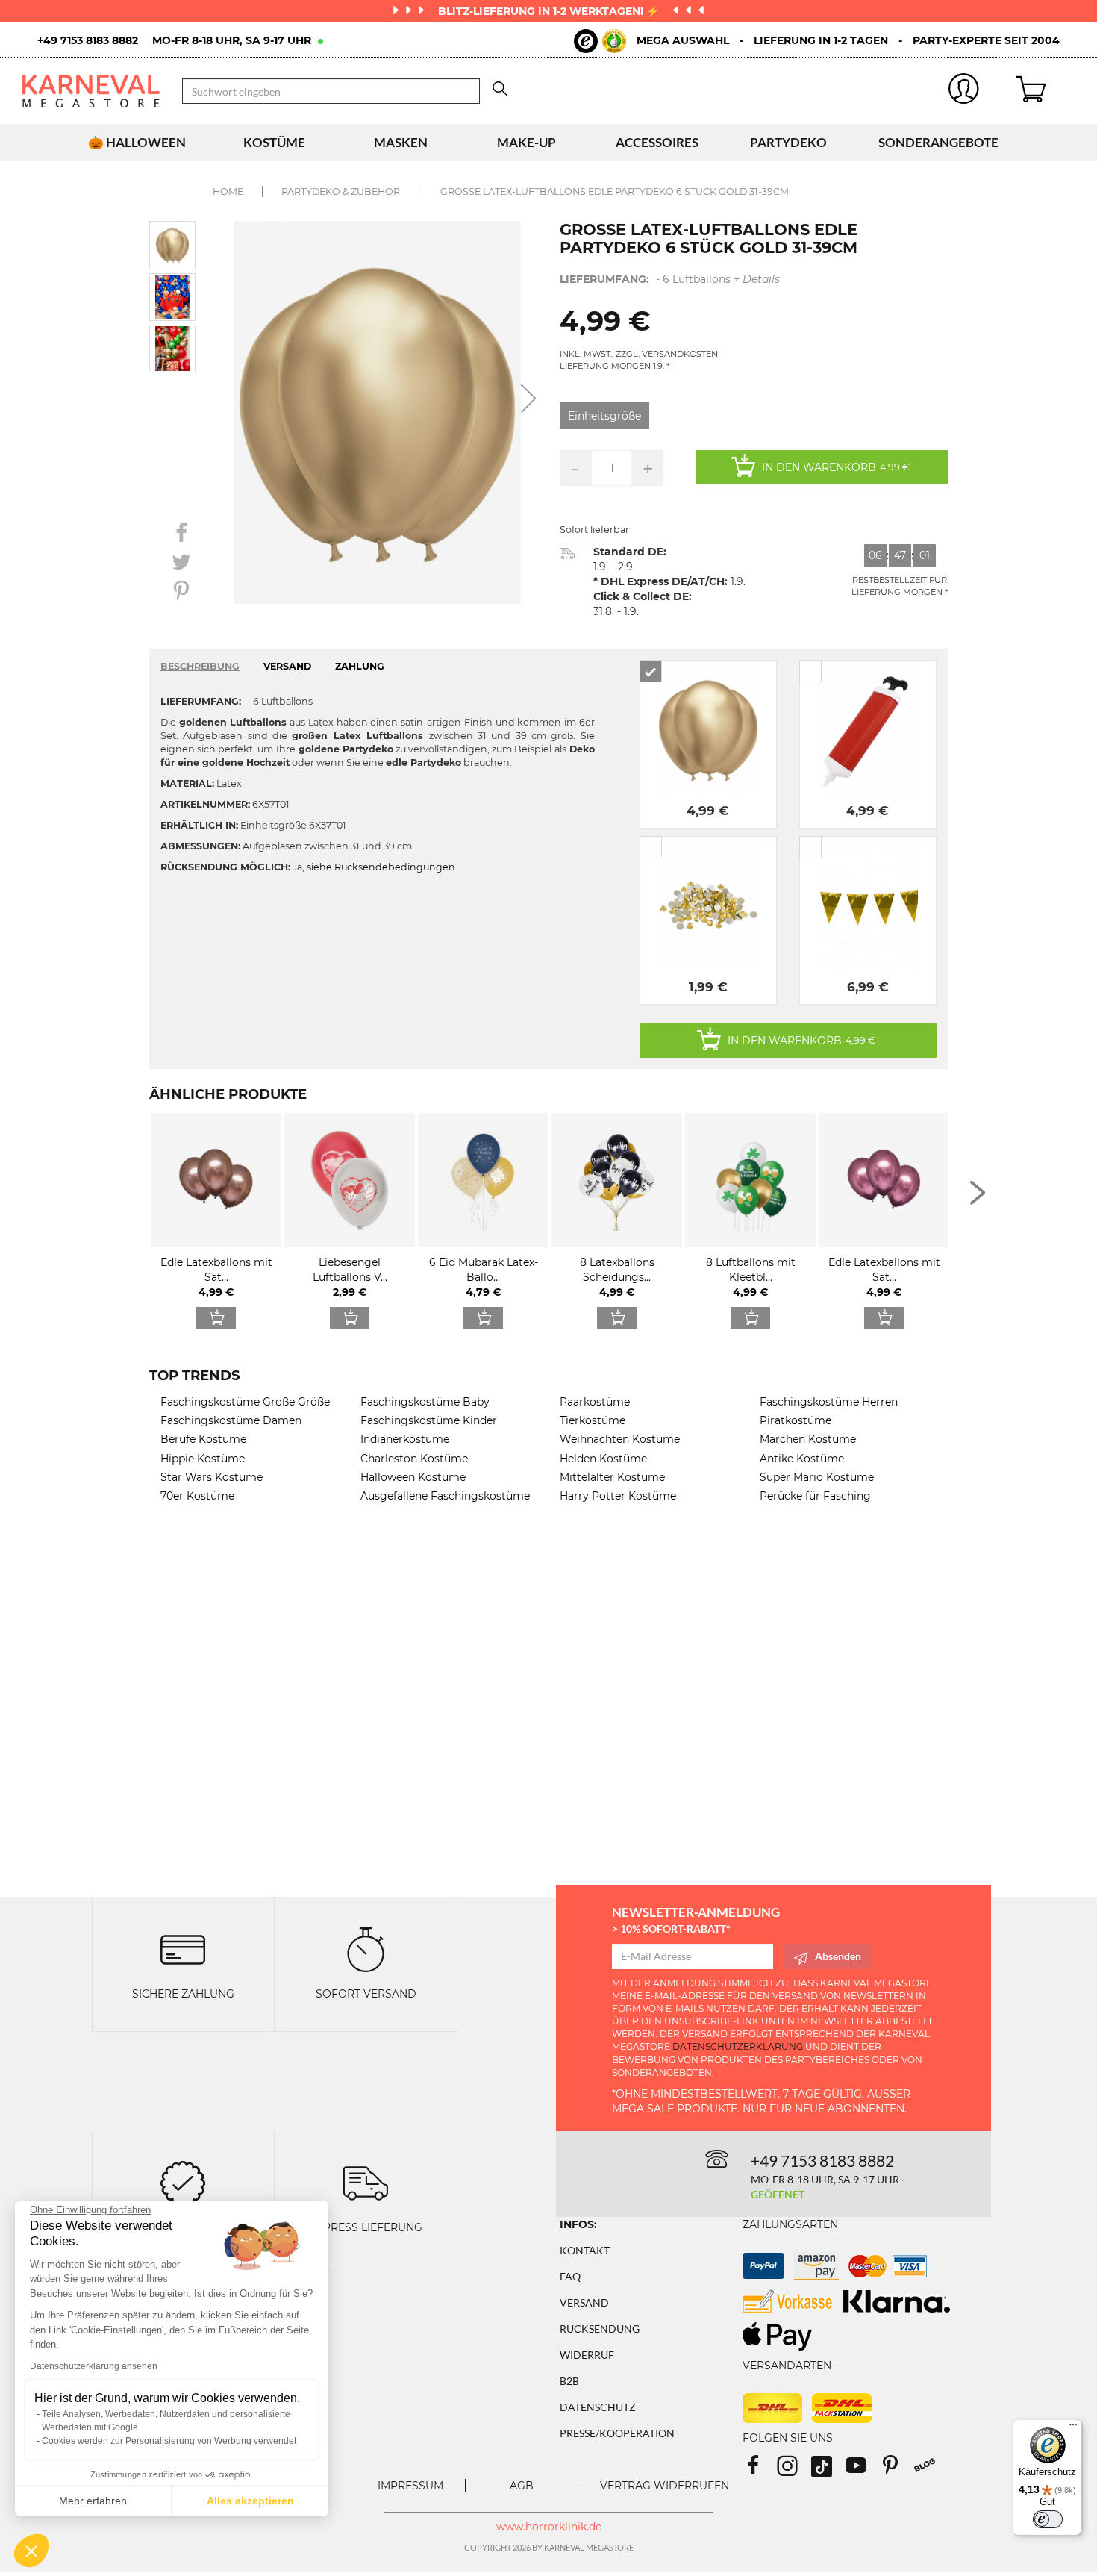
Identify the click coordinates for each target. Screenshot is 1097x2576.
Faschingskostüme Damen (231, 1420)
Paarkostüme (595, 1402)
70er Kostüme (197, 1496)
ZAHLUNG (360, 666)
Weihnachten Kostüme (620, 1439)
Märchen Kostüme (808, 1439)
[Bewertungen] (183, 2182)
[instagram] (794, 2470)
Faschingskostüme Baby (425, 1402)
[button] (31, 2551)
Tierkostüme (593, 1420)
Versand (584, 2302)
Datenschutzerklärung (738, 2046)
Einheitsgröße (604, 416)
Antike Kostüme (802, 1459)
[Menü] (1073, 2428)
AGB (522, 2486)
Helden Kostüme (603, 1459)
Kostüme (274, 142)
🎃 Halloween (137, 142)
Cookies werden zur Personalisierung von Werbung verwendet (169, 2441)
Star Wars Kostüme (212, 1477)
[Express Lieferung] (366, 2182)
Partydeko (788, 142)
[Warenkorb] (1045, 91)
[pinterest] (897, 2470)
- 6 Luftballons (670, 279)
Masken (401, 142)
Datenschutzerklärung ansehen (94, 2366)
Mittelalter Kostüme (612, 1477)
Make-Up (526, 142)
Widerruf (587, 2355)
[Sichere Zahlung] (183, 1949)
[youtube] (863, 2470)
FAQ (570, 2276)
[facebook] (760, 2470)
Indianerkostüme (405, 1439)
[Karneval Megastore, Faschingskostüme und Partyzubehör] (91, 91)
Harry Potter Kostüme (618, 1496)
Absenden (838, 1956)
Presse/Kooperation (617, 2433)
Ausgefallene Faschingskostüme (445, 1496)
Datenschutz (598, 2407)
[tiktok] (828, 2470)
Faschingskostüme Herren (829, 1402)
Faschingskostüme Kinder (429, 1420)
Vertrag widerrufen (665, 2486)
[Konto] (965, 91)
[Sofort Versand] (366, 1949)
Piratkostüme (796, 1420)
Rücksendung (600, 2329)
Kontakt (585, 2250)
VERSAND (287, 666)
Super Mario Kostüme (817, 1477)
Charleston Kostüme (414, 1459)
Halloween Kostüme (413, 1477)
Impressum (410, 2486)
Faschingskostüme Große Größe (245, 1402)
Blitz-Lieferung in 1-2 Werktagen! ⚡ (550, 11)
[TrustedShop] (600, 41)
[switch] (1048, 2519)
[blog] (930, 2470)
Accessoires (657, 142)
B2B (569, 2381)
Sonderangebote (938, 142)
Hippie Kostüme (203, 1459)
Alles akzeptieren (250, 2501)
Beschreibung (200, 666)
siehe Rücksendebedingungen (381, 867)
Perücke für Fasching (815, 1496)
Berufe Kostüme (203, 1439)
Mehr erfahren (93, 2501)
